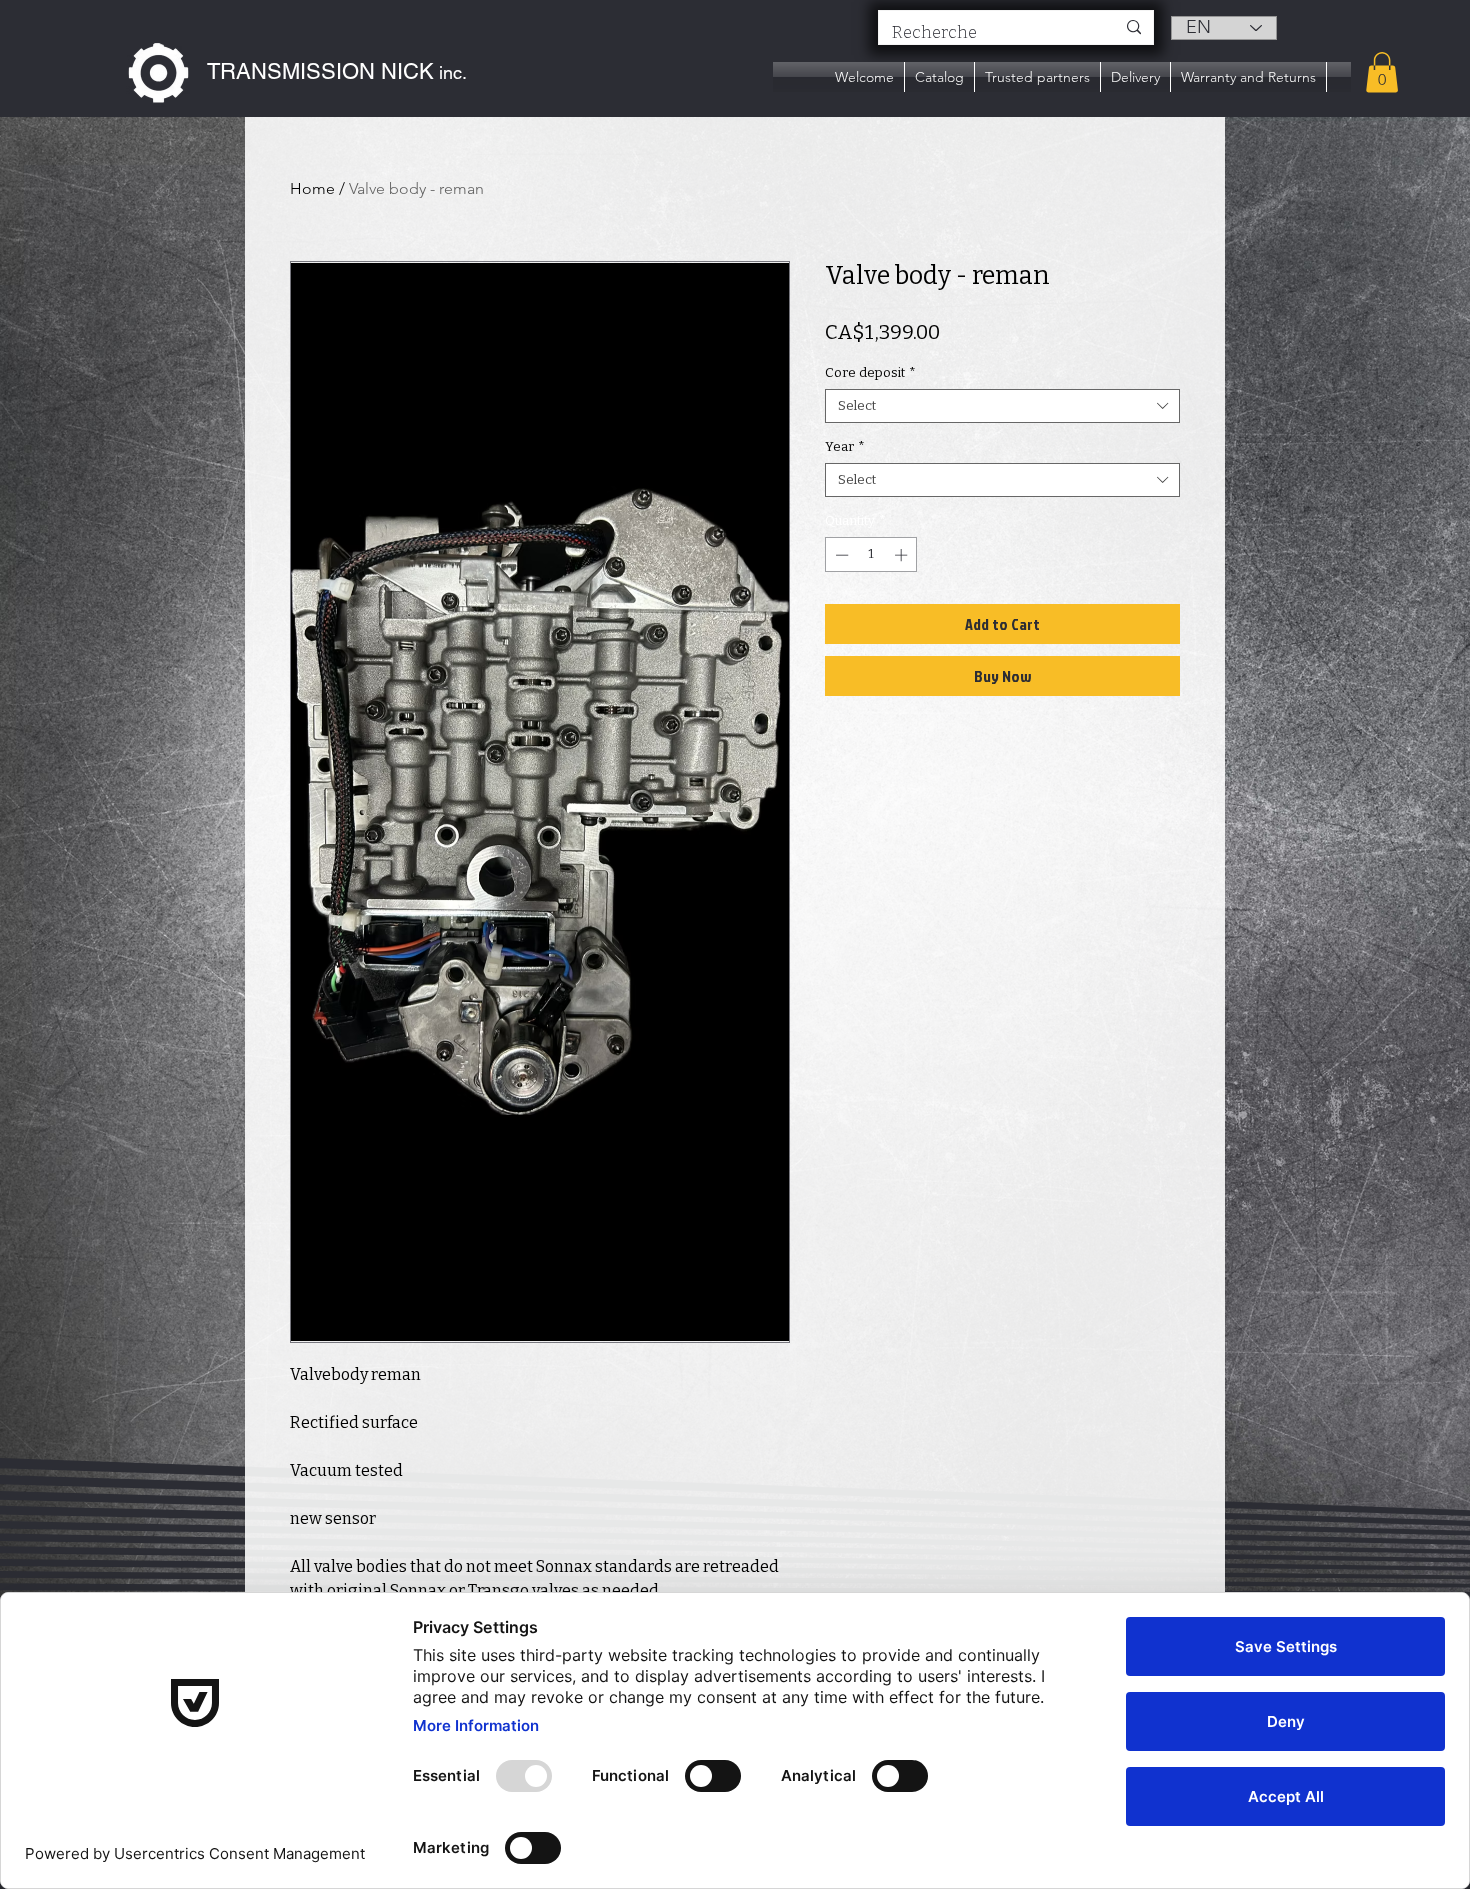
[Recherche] (1133, 27)
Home (312, 188)
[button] (1382, 72)
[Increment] (903, 555)
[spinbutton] (871, 555)
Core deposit (870, 372)
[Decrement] (840, 555)
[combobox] (1002, 406)
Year (845, 446)
